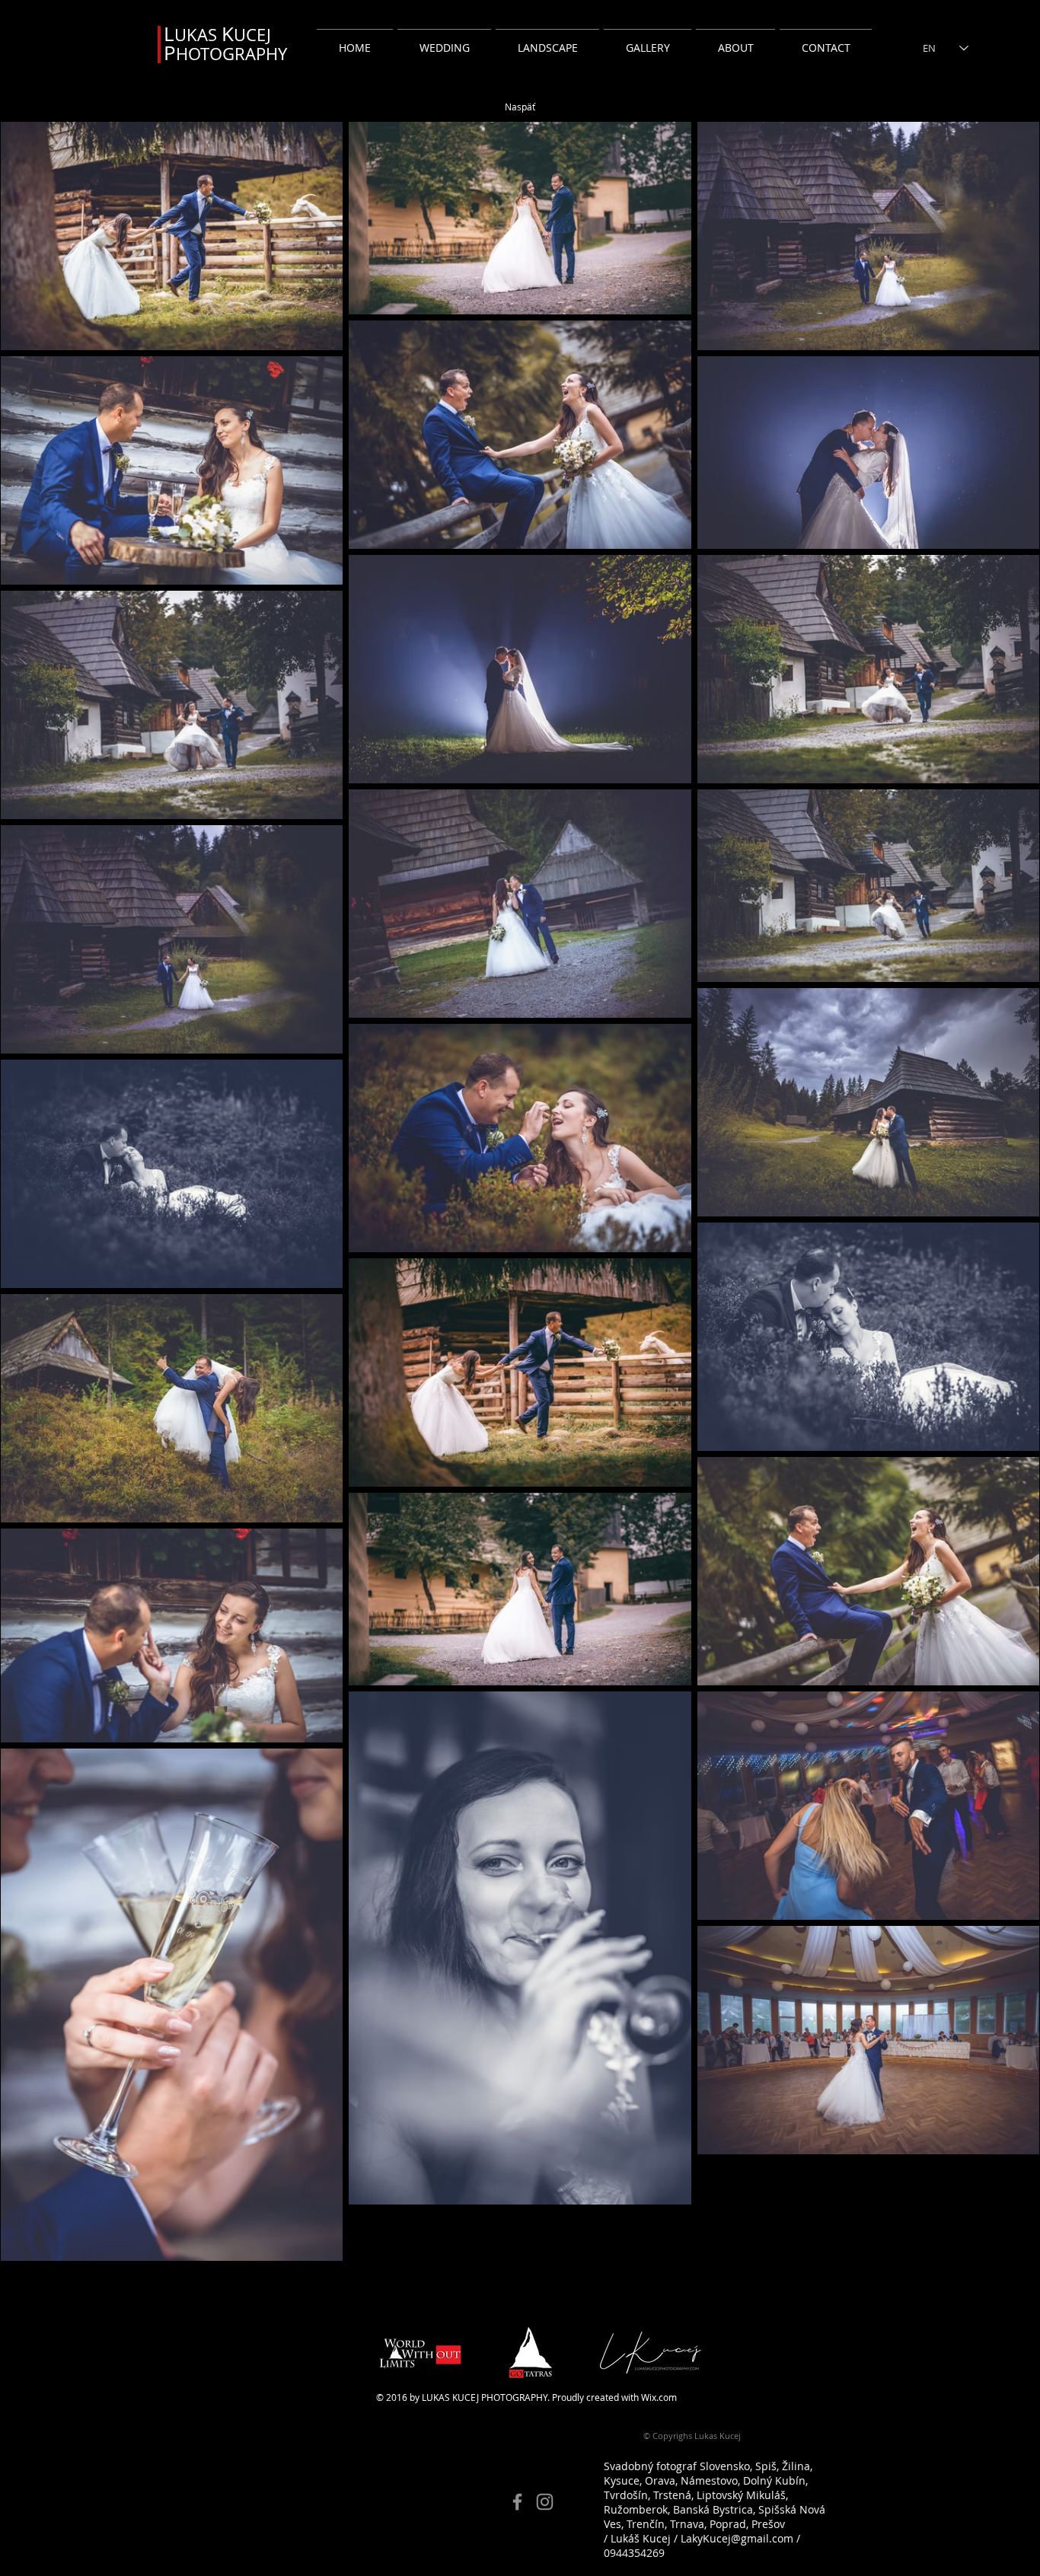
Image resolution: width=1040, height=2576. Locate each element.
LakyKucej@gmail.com (737, 2538)
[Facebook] (517, 2502)
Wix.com (659, 2397)
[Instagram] (545, 2502)
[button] (444, 41)
